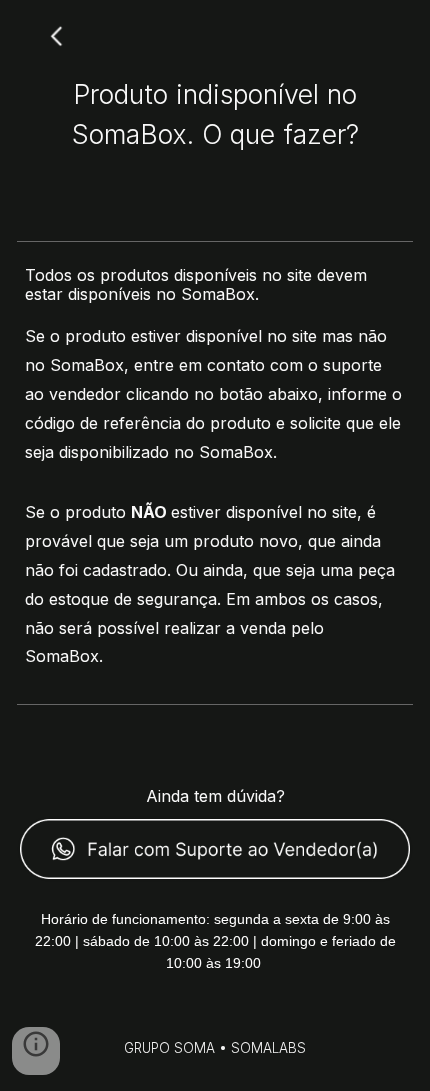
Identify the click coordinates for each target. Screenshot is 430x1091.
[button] (36, 1051)
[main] (215, 112)
